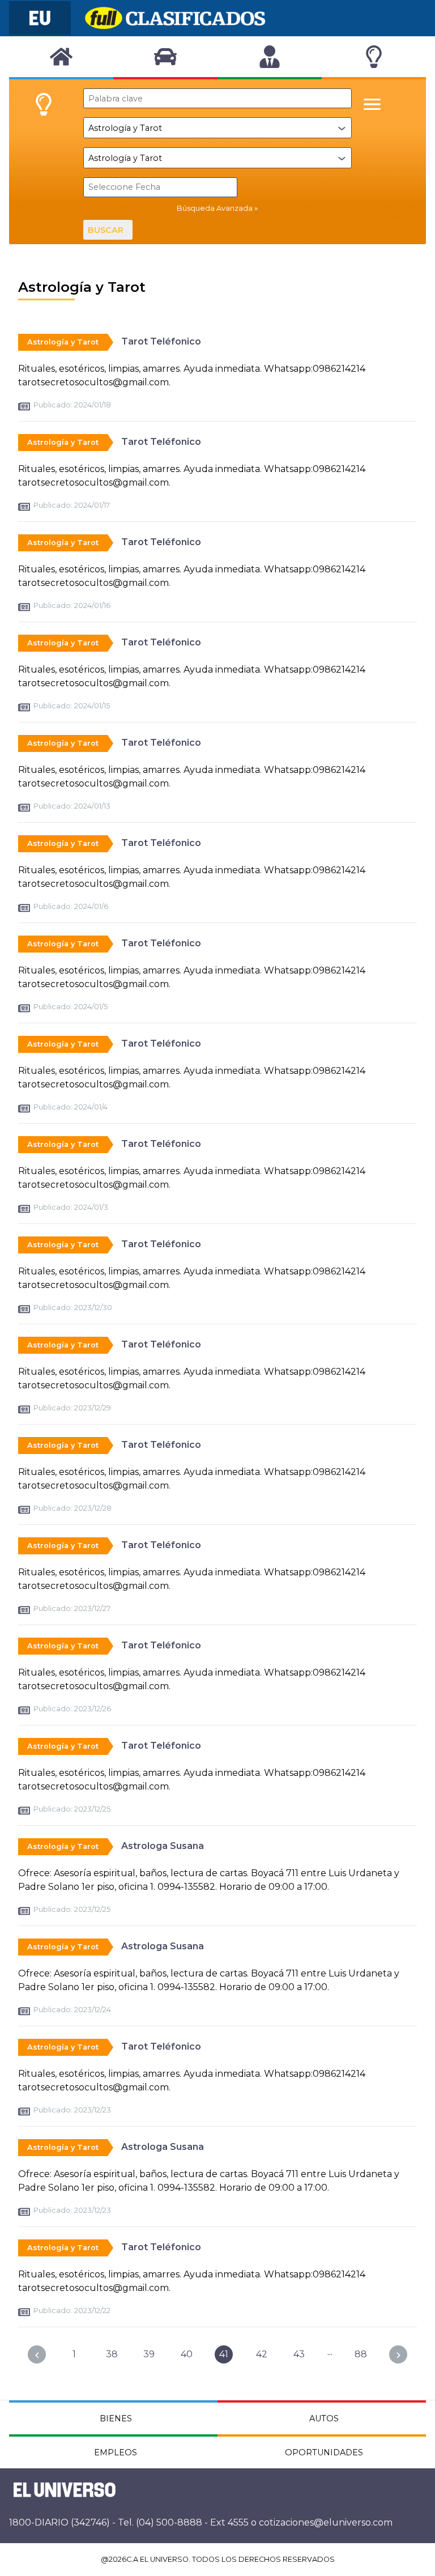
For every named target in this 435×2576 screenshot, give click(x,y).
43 (299, 2354)
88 (361, 2354)
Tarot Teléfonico (161, 341)
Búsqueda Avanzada (215, 208)
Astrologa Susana (163, 1846)
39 (149, 2354)
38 (112, 2354)
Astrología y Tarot (63, 342)
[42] (398, 2354)
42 (262, 2354)
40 (187, 2354)
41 (224, 2354)
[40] (37, 2354)
